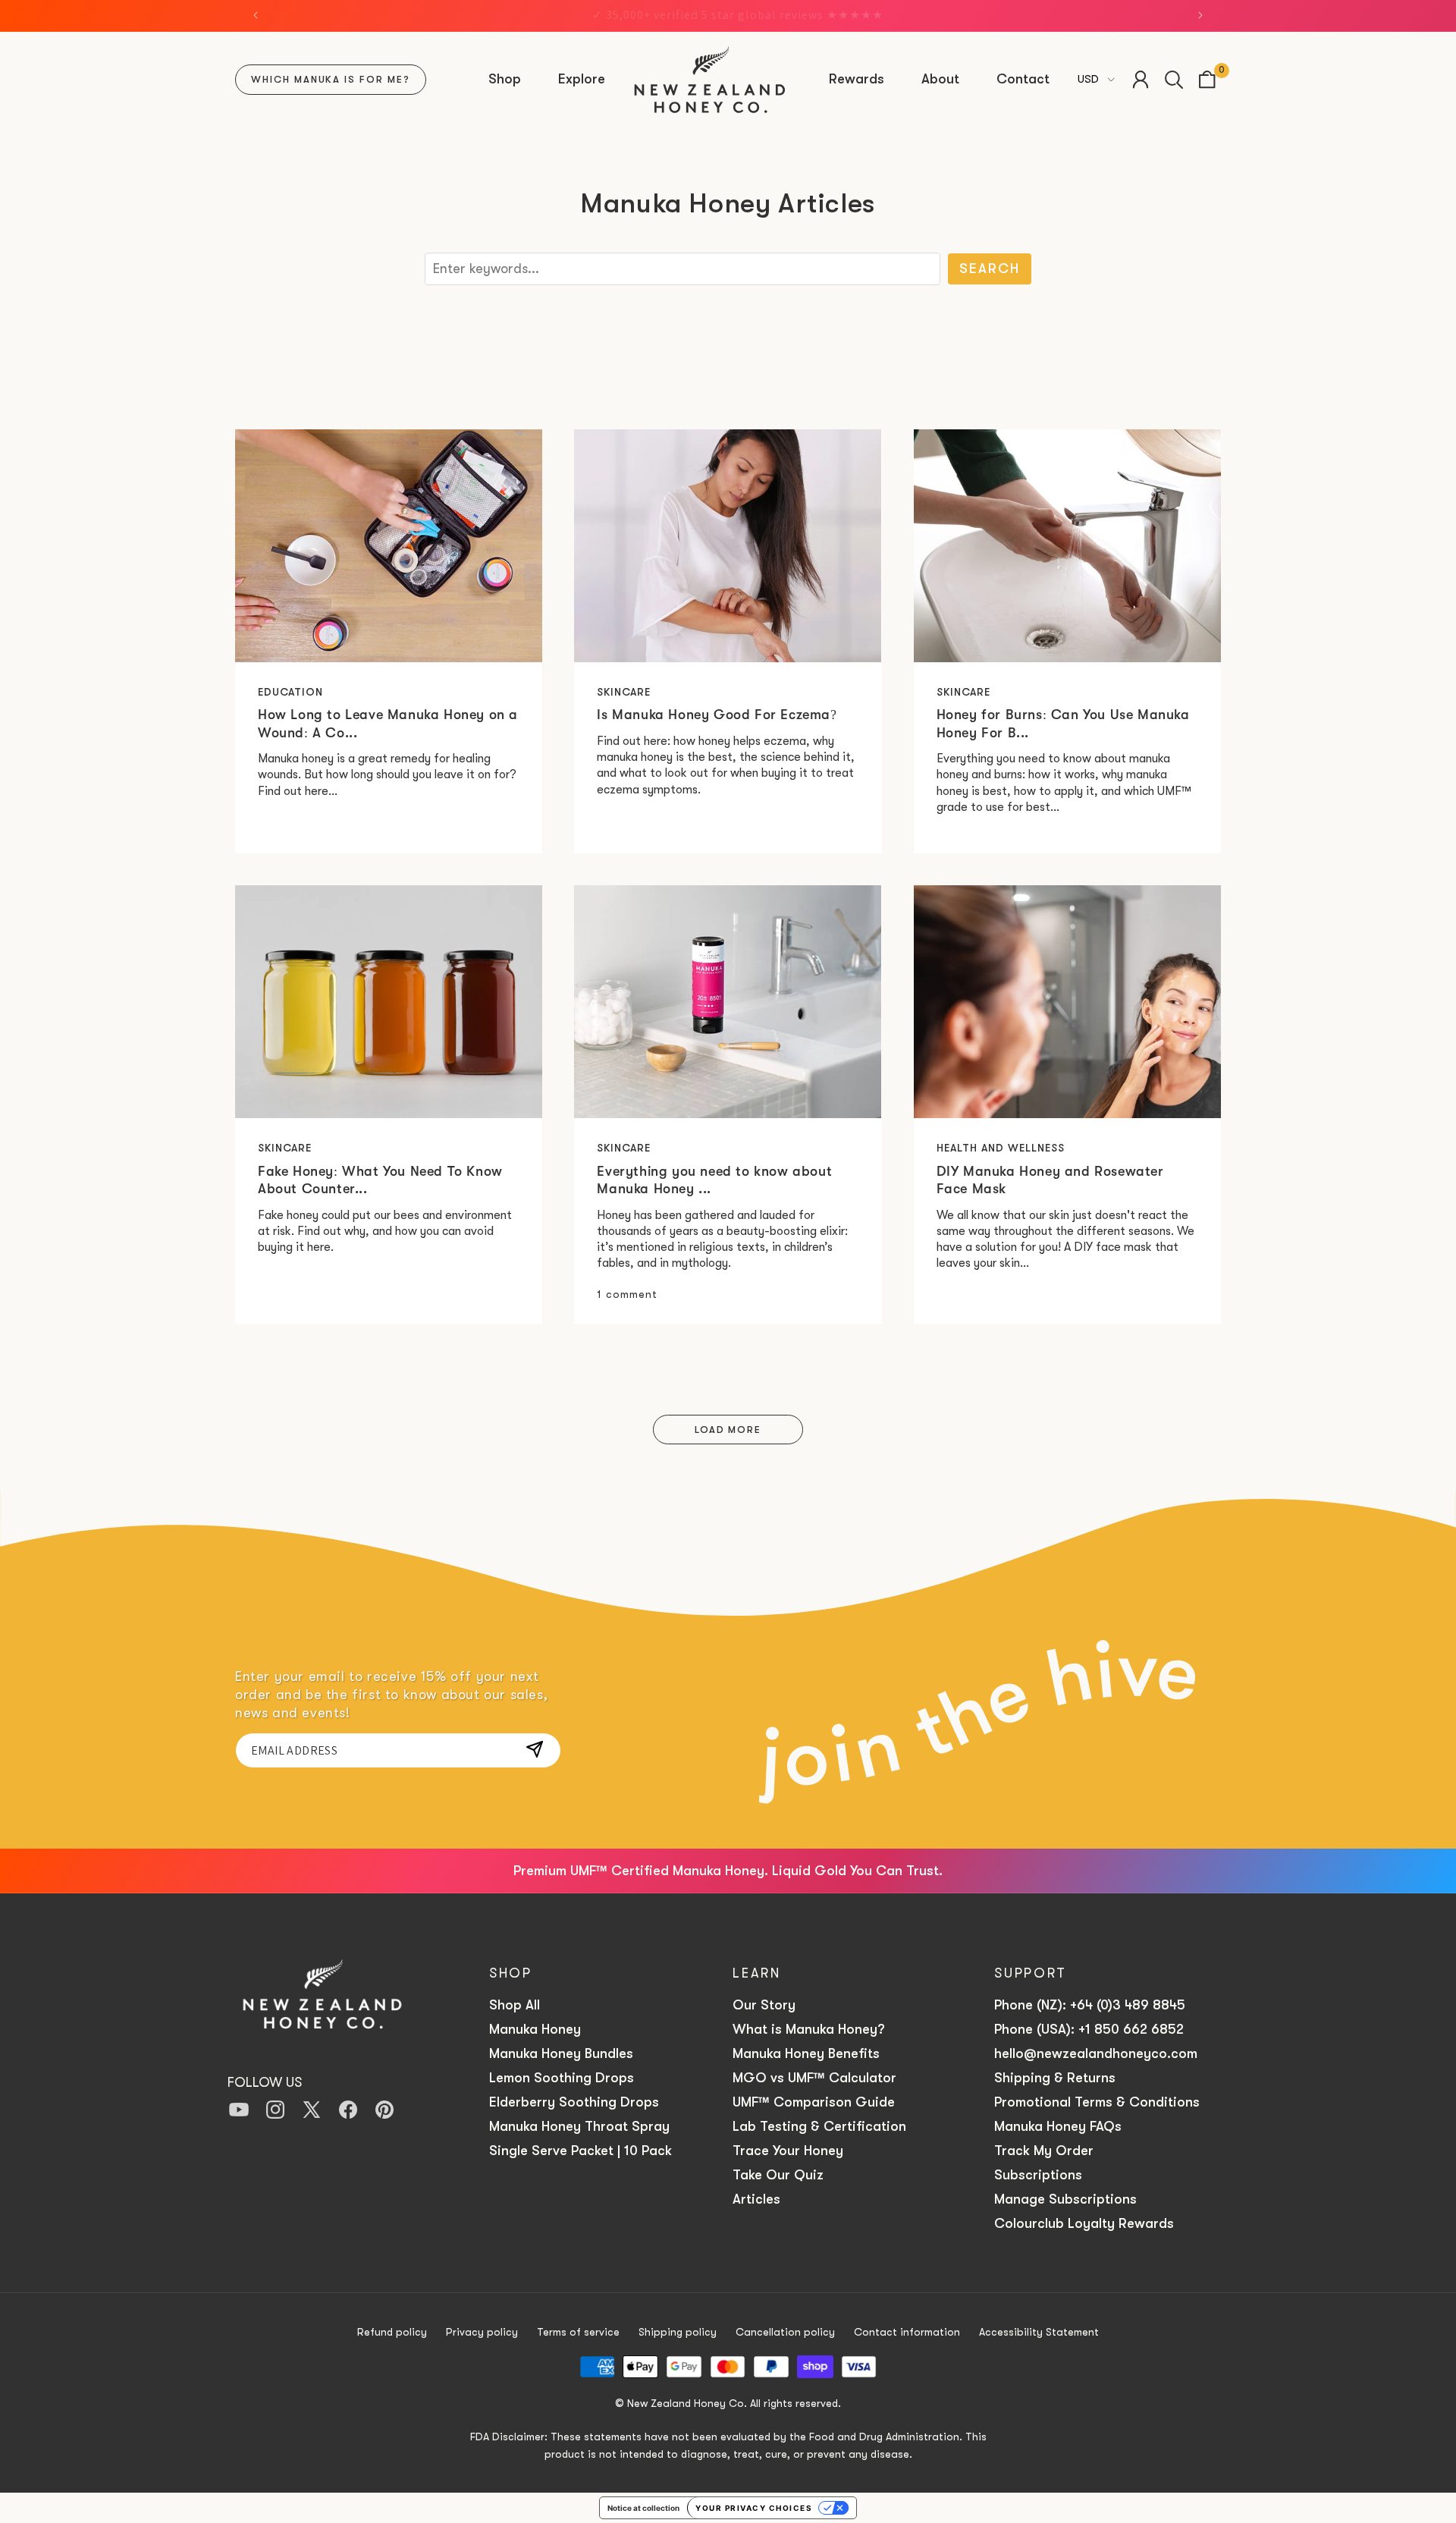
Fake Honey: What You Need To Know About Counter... (380, 1180)
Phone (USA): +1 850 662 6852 (1089, 2029)
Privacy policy (482, 2332)
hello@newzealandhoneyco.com (1098, 2053)
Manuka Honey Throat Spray (579, 2126)
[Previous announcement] (256, 15)
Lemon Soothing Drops (562, 2078)
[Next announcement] (1200, 15)
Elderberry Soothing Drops (574, 2102)
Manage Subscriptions (1065, 2199)
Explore (582, 79)
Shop (505, 79)
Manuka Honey (535, 2029)
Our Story (764, 2005)
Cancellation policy (785, 2332)
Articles (756, 2199)
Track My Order (1044, 2151)
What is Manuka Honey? (808, 2029)
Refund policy (392, 2332)
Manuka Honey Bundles (561, 2053)
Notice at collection (643, 2508)
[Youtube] (239, 2111)
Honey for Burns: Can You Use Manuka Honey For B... (1063, 723)
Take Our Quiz (778, 2175)
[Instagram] (275, 2111)
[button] (507, 79)
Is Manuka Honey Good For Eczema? (717, 715)
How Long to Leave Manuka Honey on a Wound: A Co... (388, 723)
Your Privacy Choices (754, 2508)
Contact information (907, 2332)
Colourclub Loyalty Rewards (1084, 2223)
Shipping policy (678, 2332)
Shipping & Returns (1057, 2078)
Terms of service (578, 2332)
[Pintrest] (384, 2111)
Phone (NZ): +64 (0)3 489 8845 (1090, 2005)
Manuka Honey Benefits (806, 2053)
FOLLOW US (265, 2082)
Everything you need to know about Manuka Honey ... (714, 1180)
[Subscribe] (535, 1749)
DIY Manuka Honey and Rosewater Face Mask (1050, 1180)
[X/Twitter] (312, 2111)
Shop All (515, 2005)
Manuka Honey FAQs (1058, 2126)
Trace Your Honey (788, 2151)
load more (728, 1430)
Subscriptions (1038, 2175)
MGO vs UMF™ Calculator (814, 2078)
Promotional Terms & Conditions (1097, 2102)
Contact (1023, 79)
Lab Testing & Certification (819, 2126)
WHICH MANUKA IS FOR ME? (331, 79)
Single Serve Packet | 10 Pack (581, 2151)
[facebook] (348, 2111)
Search (990, 269)
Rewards (857, 79)
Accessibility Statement (1039, 2332)
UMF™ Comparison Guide (814, 2102)
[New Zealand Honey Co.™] (322, 2001)
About (940, 79)
